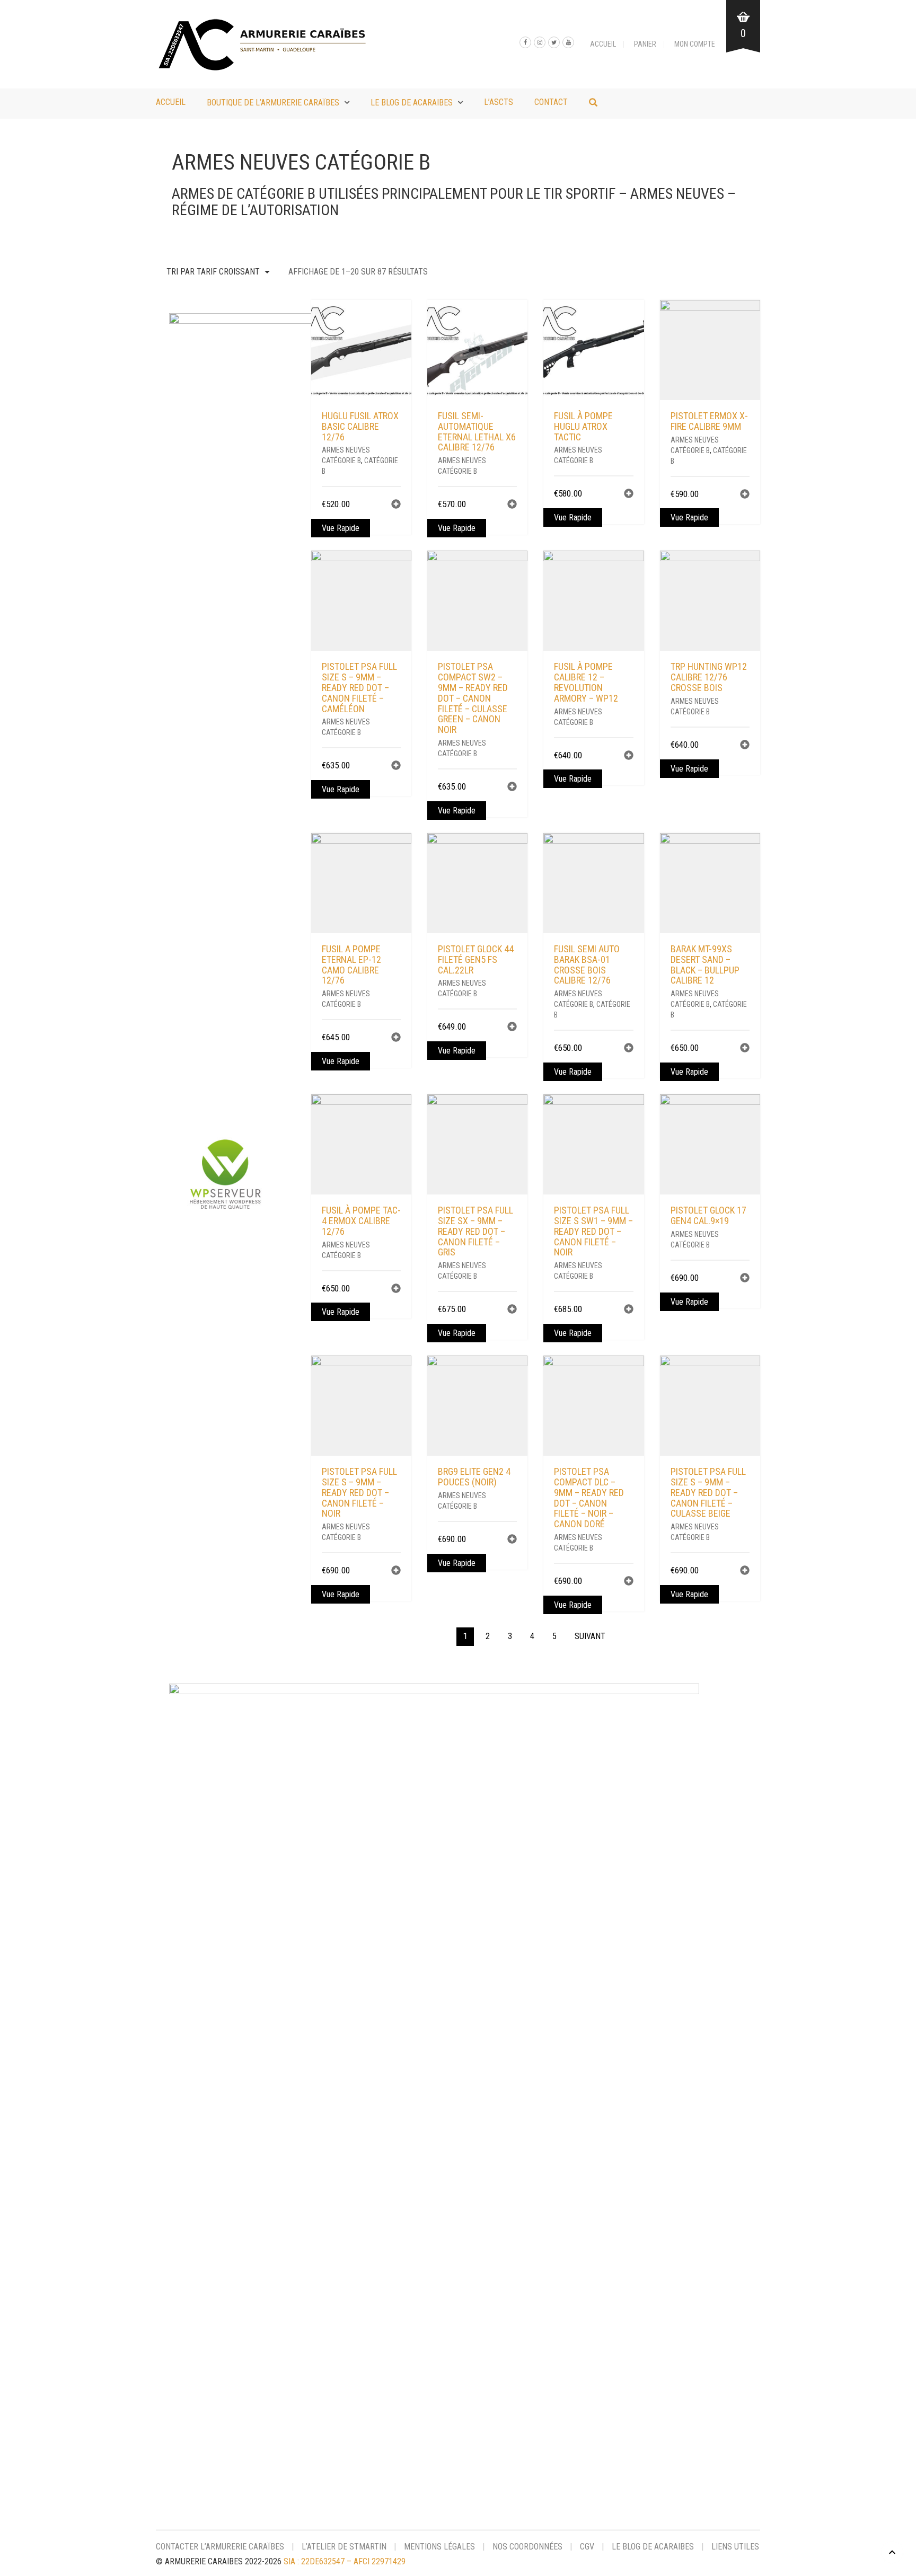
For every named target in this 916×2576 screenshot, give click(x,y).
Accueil (603, 44)
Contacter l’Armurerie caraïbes (220, 2547)
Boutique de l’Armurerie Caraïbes (273, 103)
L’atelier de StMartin (344, 2547)
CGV (587, 2547)
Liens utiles (735, 2547)
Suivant (590, 1636)
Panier (645, 44)
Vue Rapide (341, 528)
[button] (396, 505)
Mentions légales (439, 2547)
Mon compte (695, 44)
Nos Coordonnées (527, 2547)
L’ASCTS (499, 102)
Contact (551, 102)
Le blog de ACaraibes (412, 103)
